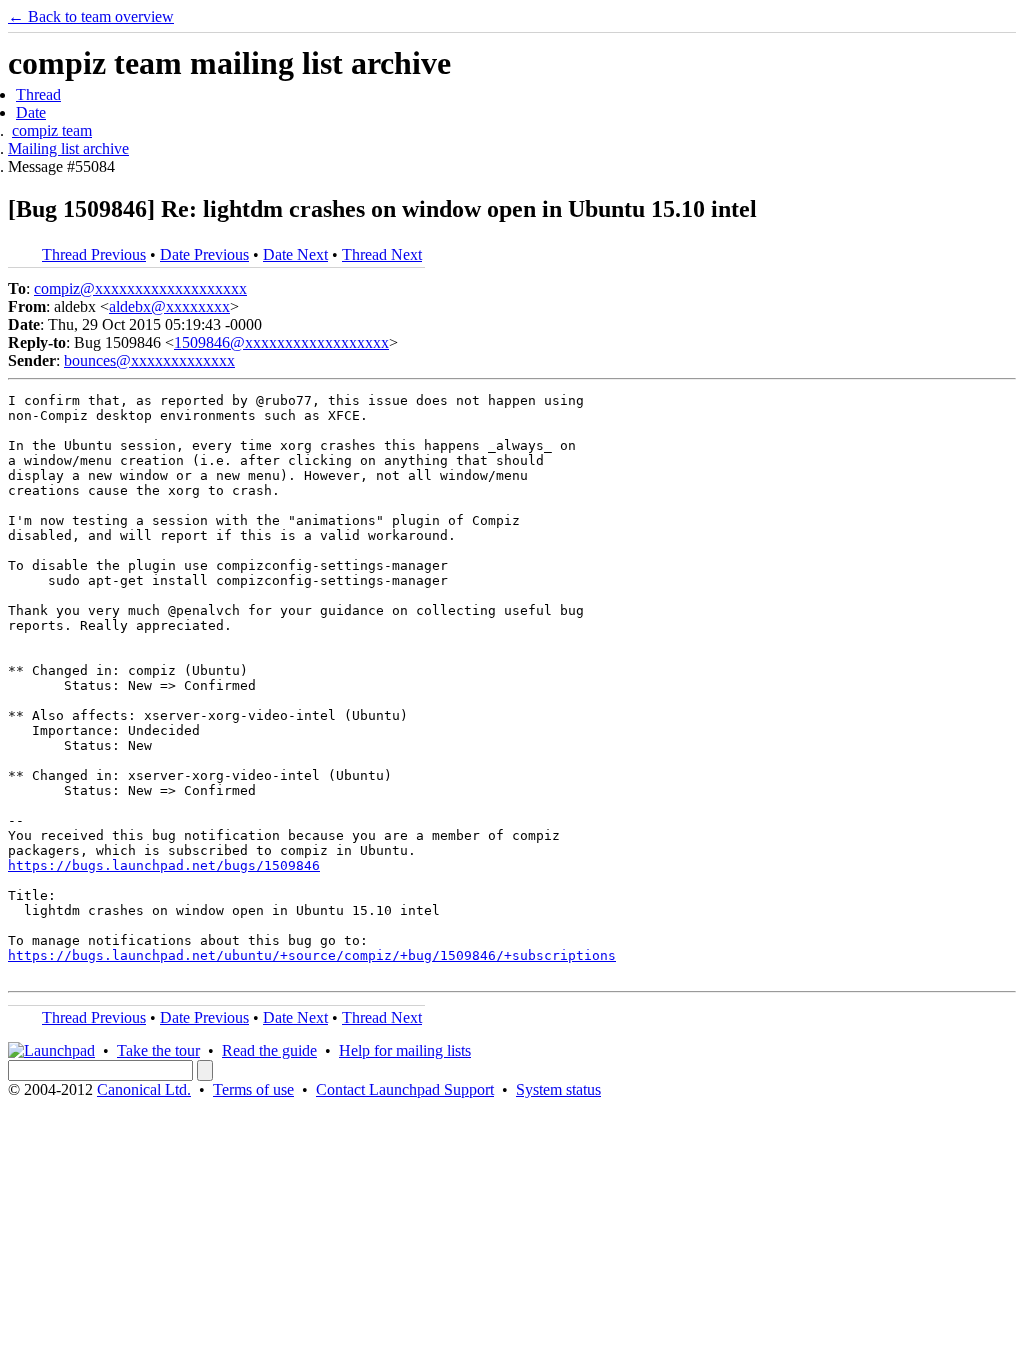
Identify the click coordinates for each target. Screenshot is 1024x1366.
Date (31, 112)
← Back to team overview (91, 16)
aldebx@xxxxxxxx (169, 306)
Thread (38, 94)
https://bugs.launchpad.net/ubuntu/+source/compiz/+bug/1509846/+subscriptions (312, 955)
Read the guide (269, 1050)
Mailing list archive (68, 148)
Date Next (295, 254)
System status (558, 1089)
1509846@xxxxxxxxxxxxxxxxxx (281, 342)
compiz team (52, 130)
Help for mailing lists (405, 1050)
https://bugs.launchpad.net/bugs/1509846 (164, 865)
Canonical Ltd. (144, 1089)
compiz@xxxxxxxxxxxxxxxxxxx (140, 288)
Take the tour (158, 1050)
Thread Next (382, 254)
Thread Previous (94, 254)
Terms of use (253, 1089)
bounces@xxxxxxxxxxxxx (149, 360)
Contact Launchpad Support (405, 1089)
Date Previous (204, 254)
